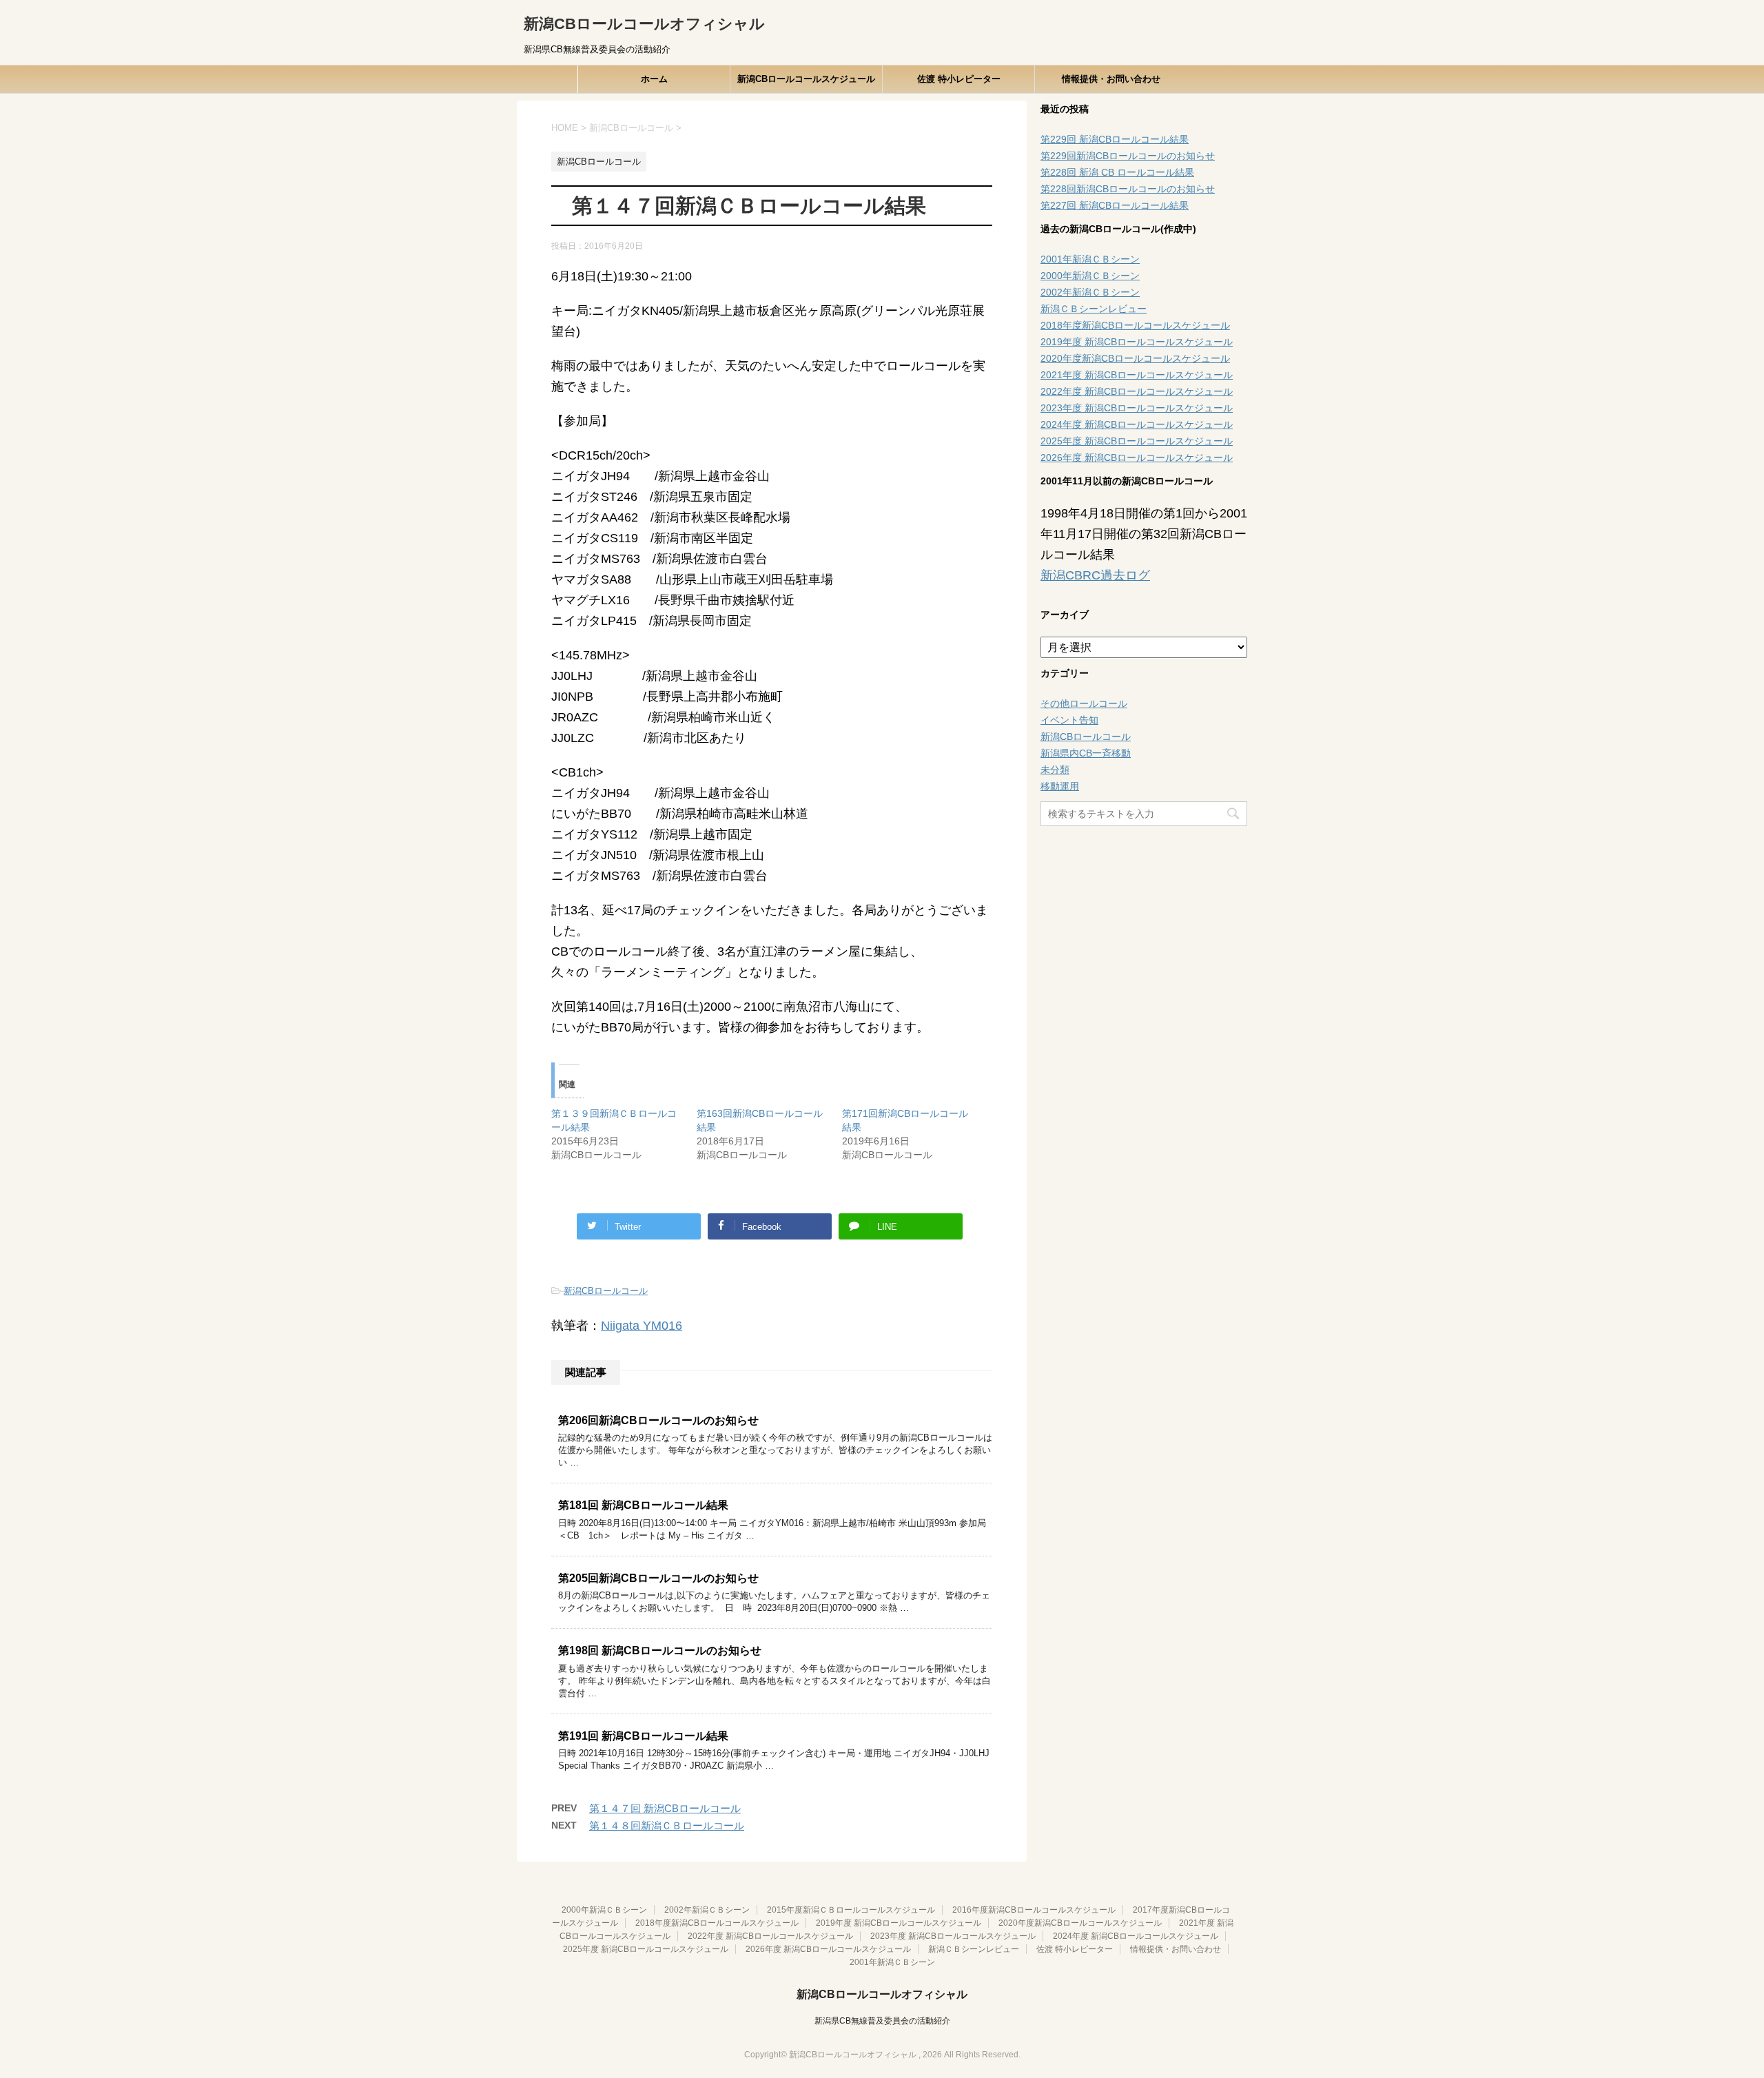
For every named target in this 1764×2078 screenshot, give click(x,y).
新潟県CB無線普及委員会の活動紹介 (882, 2021)
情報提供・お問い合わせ (1111, 79)
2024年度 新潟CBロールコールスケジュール (1137, 424)
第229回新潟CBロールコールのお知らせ (1128, 156)
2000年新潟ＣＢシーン (1090, 276)
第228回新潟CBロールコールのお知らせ (1128, 189)
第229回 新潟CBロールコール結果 (1115, 139)
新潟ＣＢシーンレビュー (1094, 309)
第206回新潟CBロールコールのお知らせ (658, 1420)
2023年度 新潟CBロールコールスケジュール (1137, 408)
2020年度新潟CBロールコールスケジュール (1135, 358)
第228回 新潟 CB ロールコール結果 (1117, 172)
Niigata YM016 (642, 1326)
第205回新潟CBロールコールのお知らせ (658, 1578)
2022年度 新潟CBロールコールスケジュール (1137, 391)
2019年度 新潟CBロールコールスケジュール (1137, 342)
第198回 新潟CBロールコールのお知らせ (660, 1650)
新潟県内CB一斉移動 (1086, 753)
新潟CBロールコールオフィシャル (644, 24)
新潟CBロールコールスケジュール (806, 79)
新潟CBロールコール (606, 1291)
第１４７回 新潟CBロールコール (665, 1808)
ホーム (654, 79)
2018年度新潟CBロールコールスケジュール (1135, 325)
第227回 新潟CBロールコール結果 (1115, 205)
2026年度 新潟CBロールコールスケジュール (1137, 457)
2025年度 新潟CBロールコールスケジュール (1137, 441)
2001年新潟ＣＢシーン (1090, 259)
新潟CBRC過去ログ (1095, 575)
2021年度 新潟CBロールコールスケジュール (1137, 375)
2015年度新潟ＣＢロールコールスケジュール (851, 1910)
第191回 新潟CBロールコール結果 (643, 1736)
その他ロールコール (1084, 703)
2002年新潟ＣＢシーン (1090, 292)
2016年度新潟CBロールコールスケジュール (1034, 1910)
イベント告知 (1069, 720)
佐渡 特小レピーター (959, 79)
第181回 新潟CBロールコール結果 (643, 1505)
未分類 (1055, 770)
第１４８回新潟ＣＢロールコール (667, 1825)
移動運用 (1060, 786)
